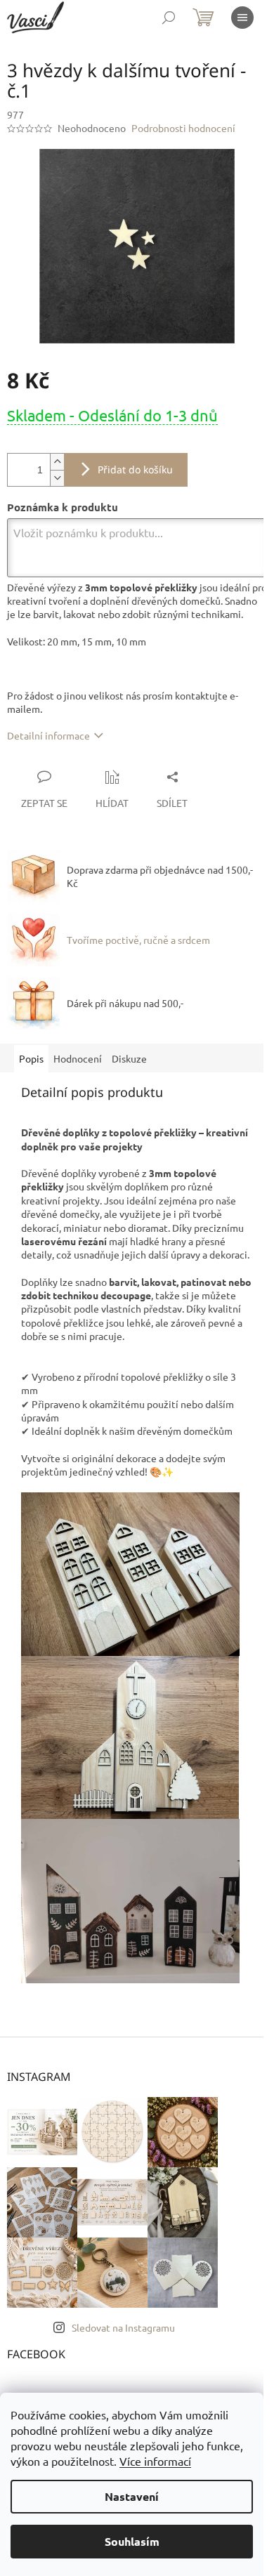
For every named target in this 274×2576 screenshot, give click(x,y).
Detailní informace (48, 735)
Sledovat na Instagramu (123, 2327)
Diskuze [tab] (129, 1058)
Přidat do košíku (135, 469)
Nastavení (132, 2496)
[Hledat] (169, 18)
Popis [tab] (31, 1058)
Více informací (155, 2461)
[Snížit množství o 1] (57, 478)
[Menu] (242, 18)
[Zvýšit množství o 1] (57, 462)
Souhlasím (132, 2541)
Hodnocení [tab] (78, 1058)
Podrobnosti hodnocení (183, 128)
